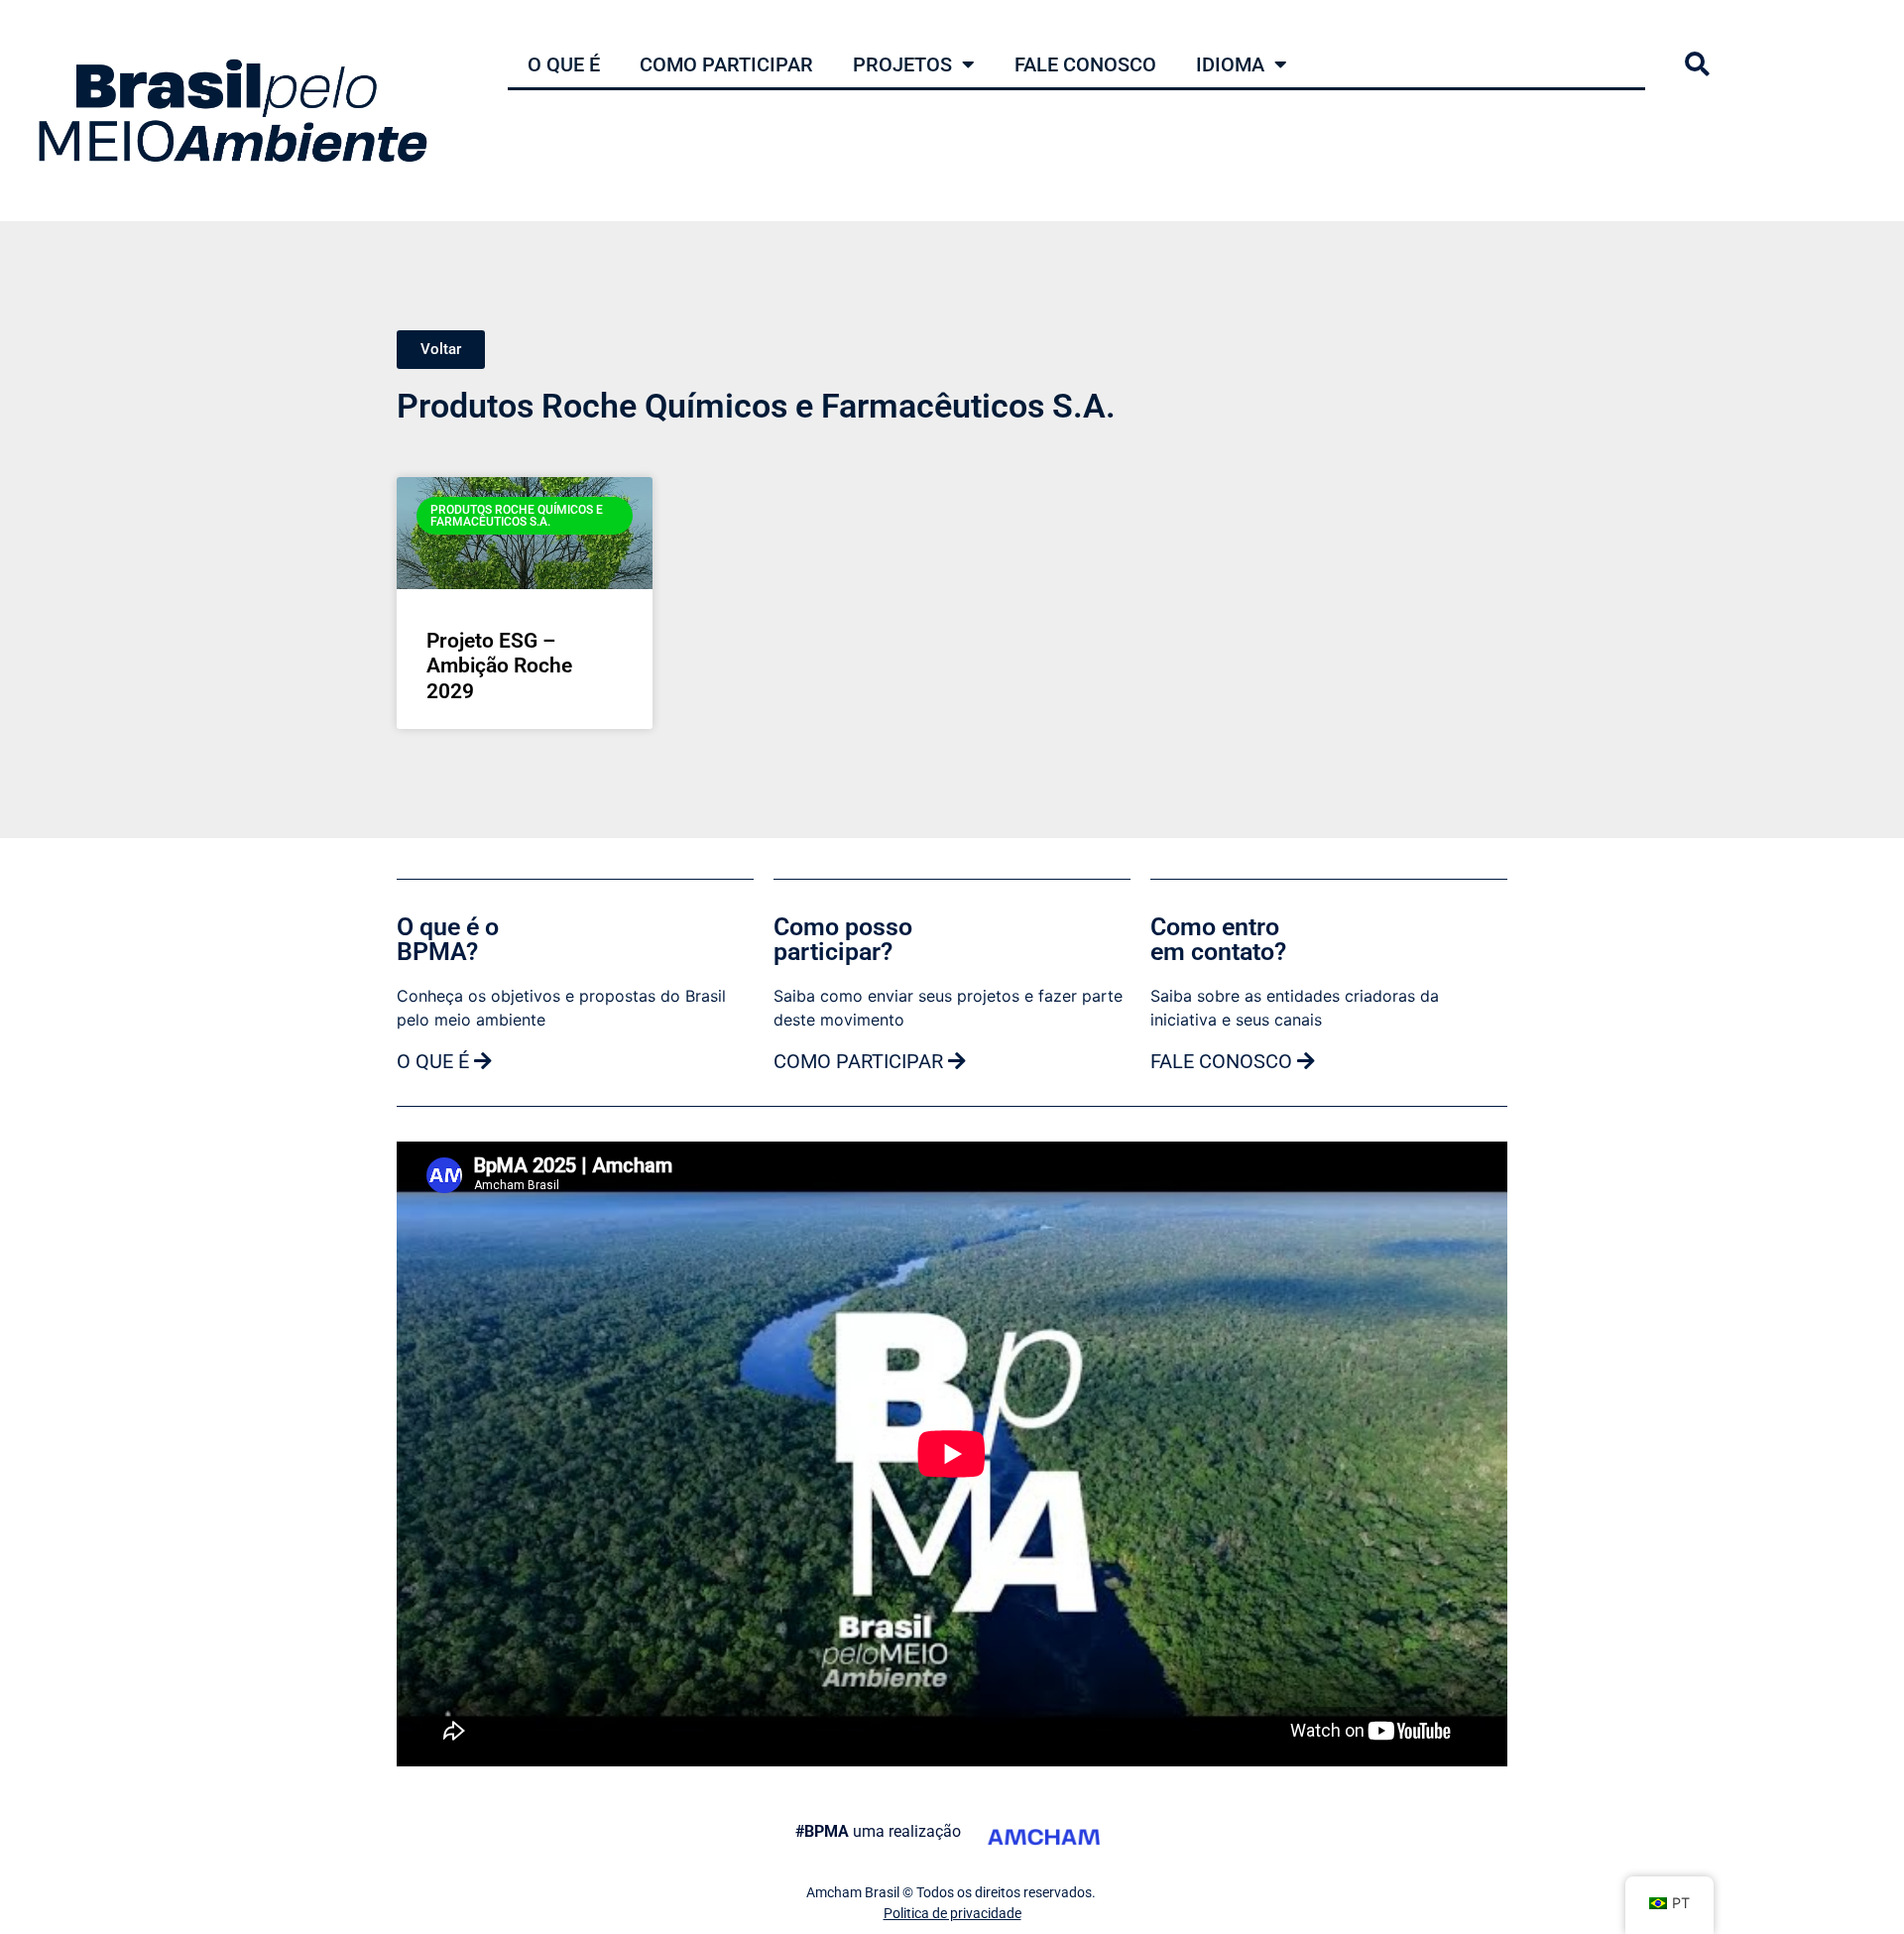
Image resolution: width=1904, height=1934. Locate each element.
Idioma (1230, 64)
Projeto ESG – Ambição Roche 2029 (499, 665)
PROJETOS (902, 64)
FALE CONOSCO (1085, 64)
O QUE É (564, 64)
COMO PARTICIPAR (726, 64)
